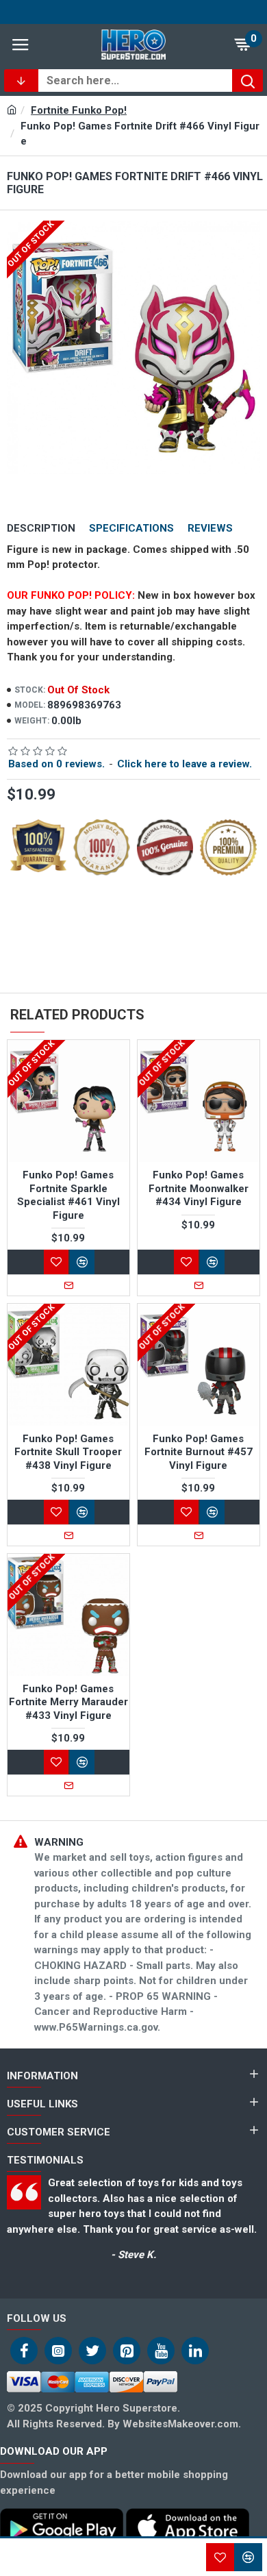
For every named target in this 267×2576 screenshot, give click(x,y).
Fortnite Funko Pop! (79, 110)
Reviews (210, 528)
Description (41, 528)
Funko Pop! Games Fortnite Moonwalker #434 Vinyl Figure (199, 1188)
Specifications (131, 528)
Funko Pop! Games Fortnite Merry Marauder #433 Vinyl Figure (68, 1702)
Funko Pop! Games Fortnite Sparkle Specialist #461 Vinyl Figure (68, 1195)
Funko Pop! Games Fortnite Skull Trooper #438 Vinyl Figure (68, 1452)
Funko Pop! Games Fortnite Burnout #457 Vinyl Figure (199, 1452)
